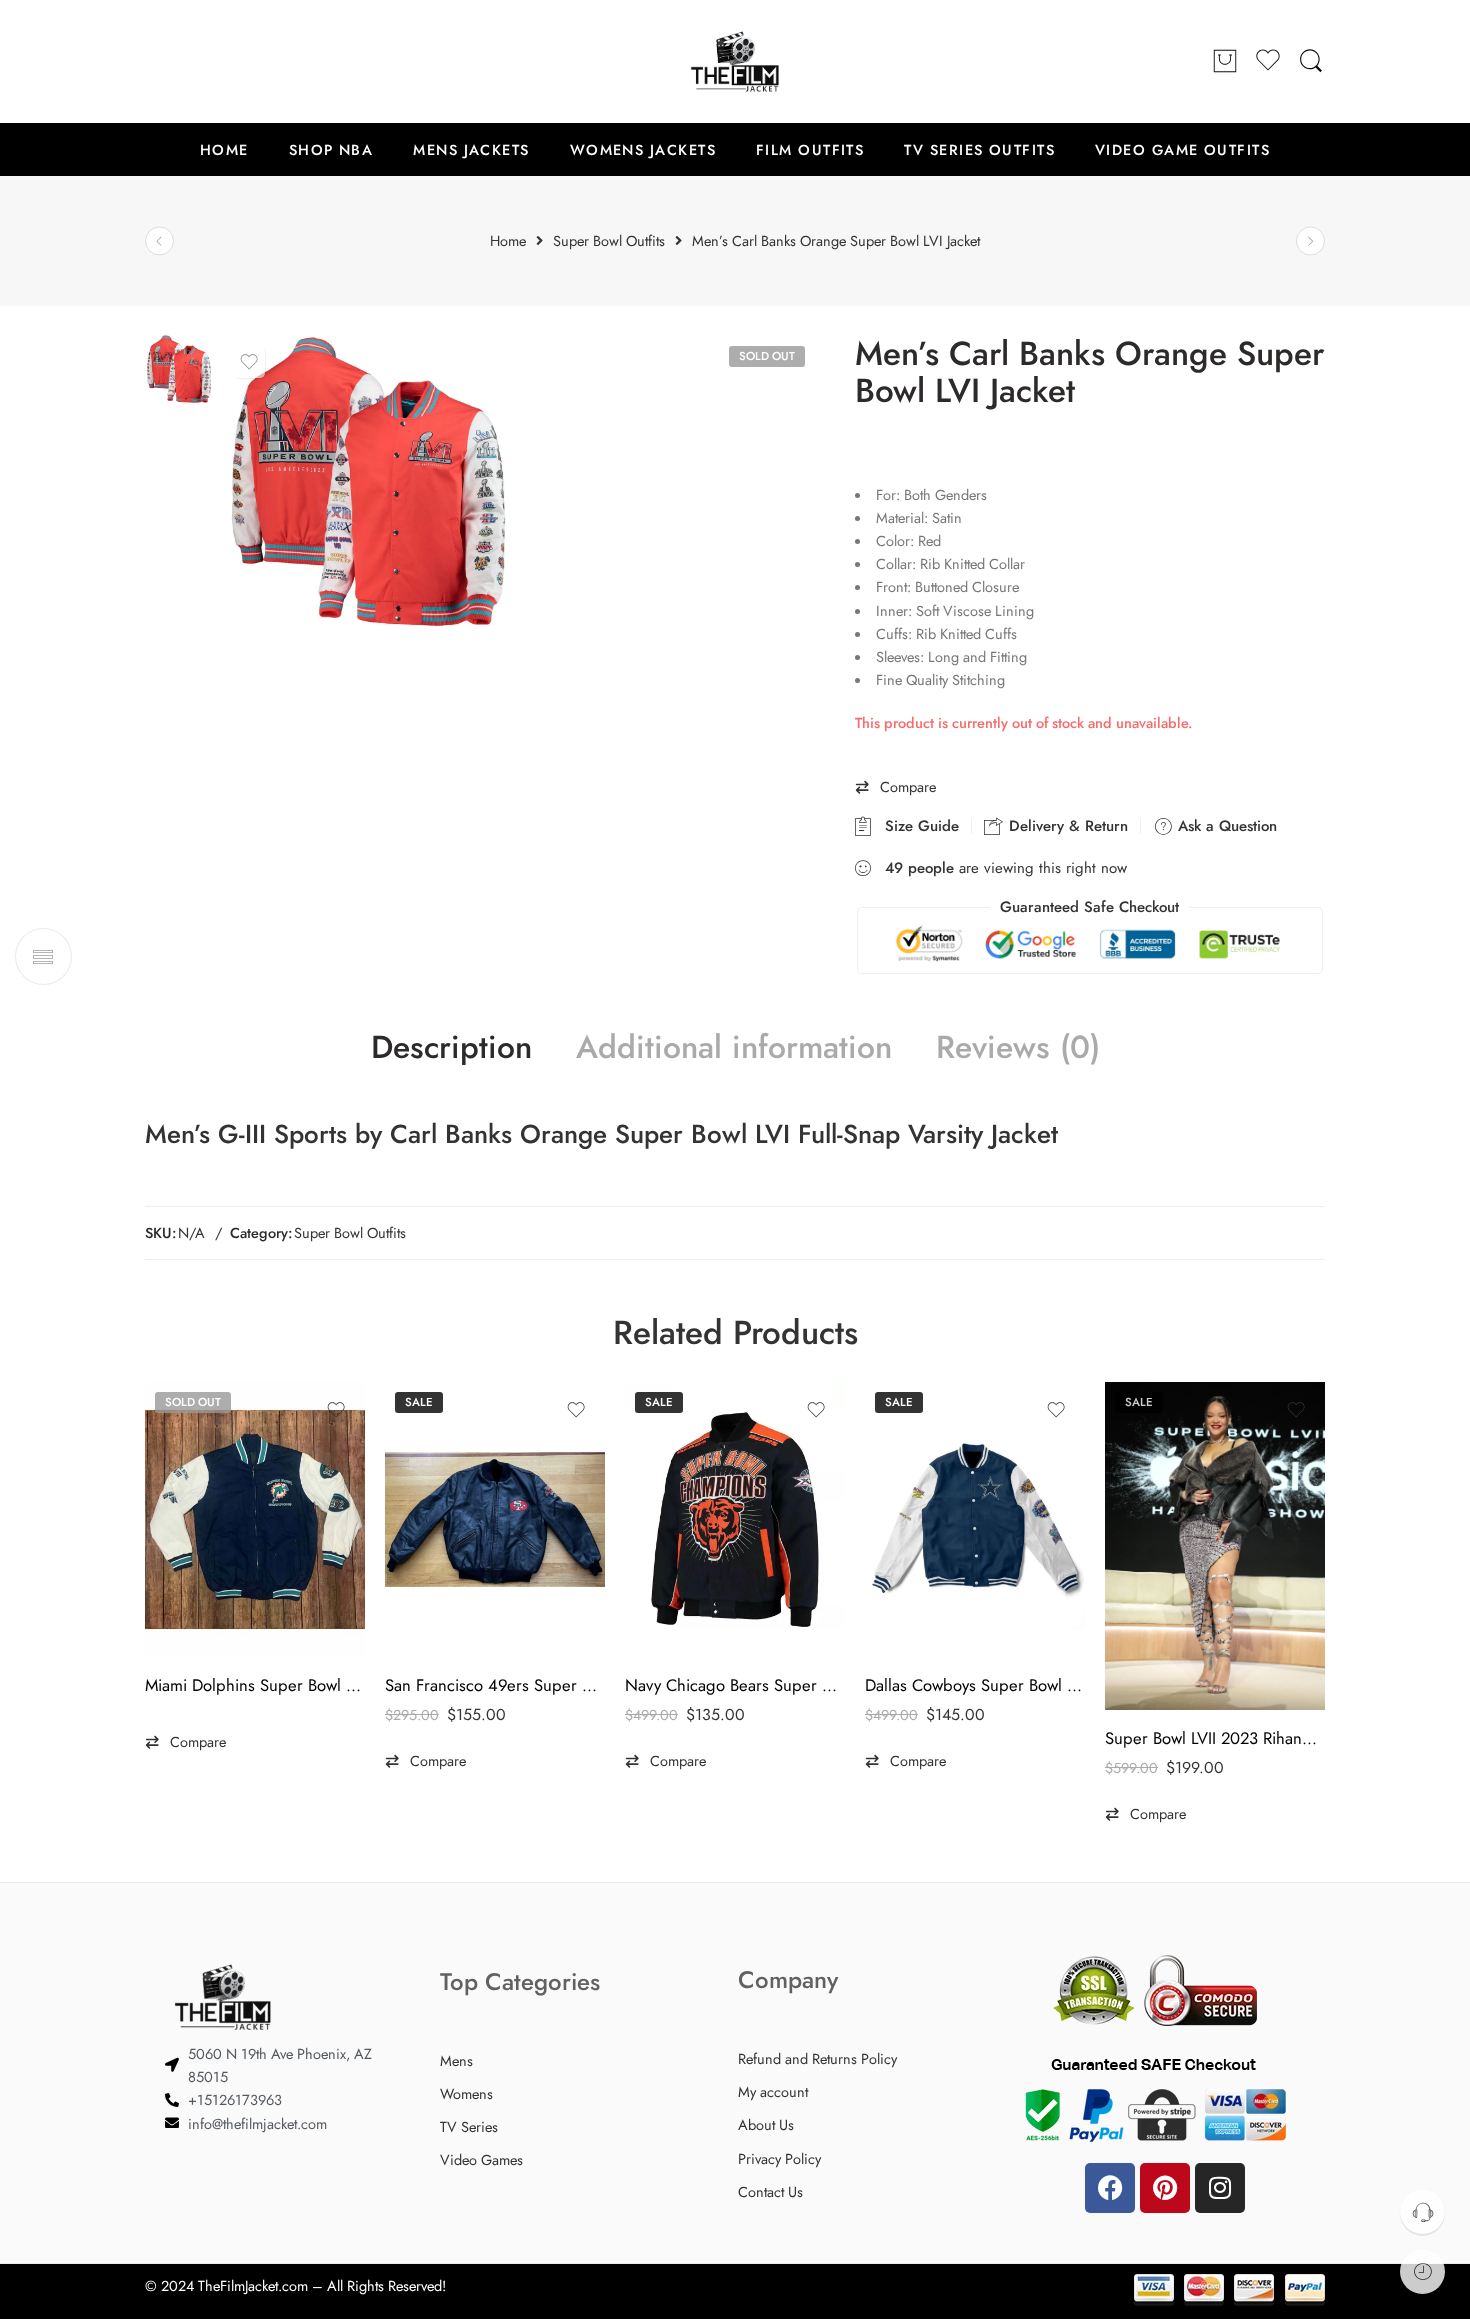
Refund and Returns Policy (817, 2058)
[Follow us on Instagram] (235, 61)
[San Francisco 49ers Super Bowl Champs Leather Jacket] (495, 1519)
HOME (224, 149)
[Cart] (1225, 62)
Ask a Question (1225, 826)
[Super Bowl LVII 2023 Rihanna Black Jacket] (1215, 1546)
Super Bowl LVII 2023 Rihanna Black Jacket (1215, 1738)
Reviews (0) (1018, 1048)
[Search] (1311, 61)
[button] (895, 787)
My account (773, 2091)
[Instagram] (1220, 2188)
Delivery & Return (1066, 826)
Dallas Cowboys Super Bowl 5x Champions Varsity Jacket (975, 1685)
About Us (766, 2124)
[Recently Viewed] (1422, 2271)
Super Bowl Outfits (350, 1232)
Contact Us (770, 2191)
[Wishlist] (249, 362)
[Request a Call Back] (1422, 2211)
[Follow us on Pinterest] (195, 61)
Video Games (481, 2159)
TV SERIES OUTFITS (979, 149)
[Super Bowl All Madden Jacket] (1310, 241)
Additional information (734, 1048)
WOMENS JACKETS (643, 149)
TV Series (469, 2126)
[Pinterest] (1165, 2188)
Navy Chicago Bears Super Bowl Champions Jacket (735, 1685)
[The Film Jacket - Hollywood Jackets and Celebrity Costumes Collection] (735, 61)
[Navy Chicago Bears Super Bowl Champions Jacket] (735, 1519)
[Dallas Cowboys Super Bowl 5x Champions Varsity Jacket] (975, 1519)
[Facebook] (1110, 2188)
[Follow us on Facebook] (155, 61)
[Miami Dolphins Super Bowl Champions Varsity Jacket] (255, 1519)
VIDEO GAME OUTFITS (1182, 149)
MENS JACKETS (471, 149)
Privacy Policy (779, 2158)
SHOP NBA (331, 149)
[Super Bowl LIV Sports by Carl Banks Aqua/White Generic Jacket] (159, 241)
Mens (456, 2060)
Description (451, 1048)
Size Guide (917, 826)
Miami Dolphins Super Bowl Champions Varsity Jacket (255, 1685)
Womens (466, 2093)
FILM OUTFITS (810, 149)
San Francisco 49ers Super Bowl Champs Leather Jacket (495, 1685)
